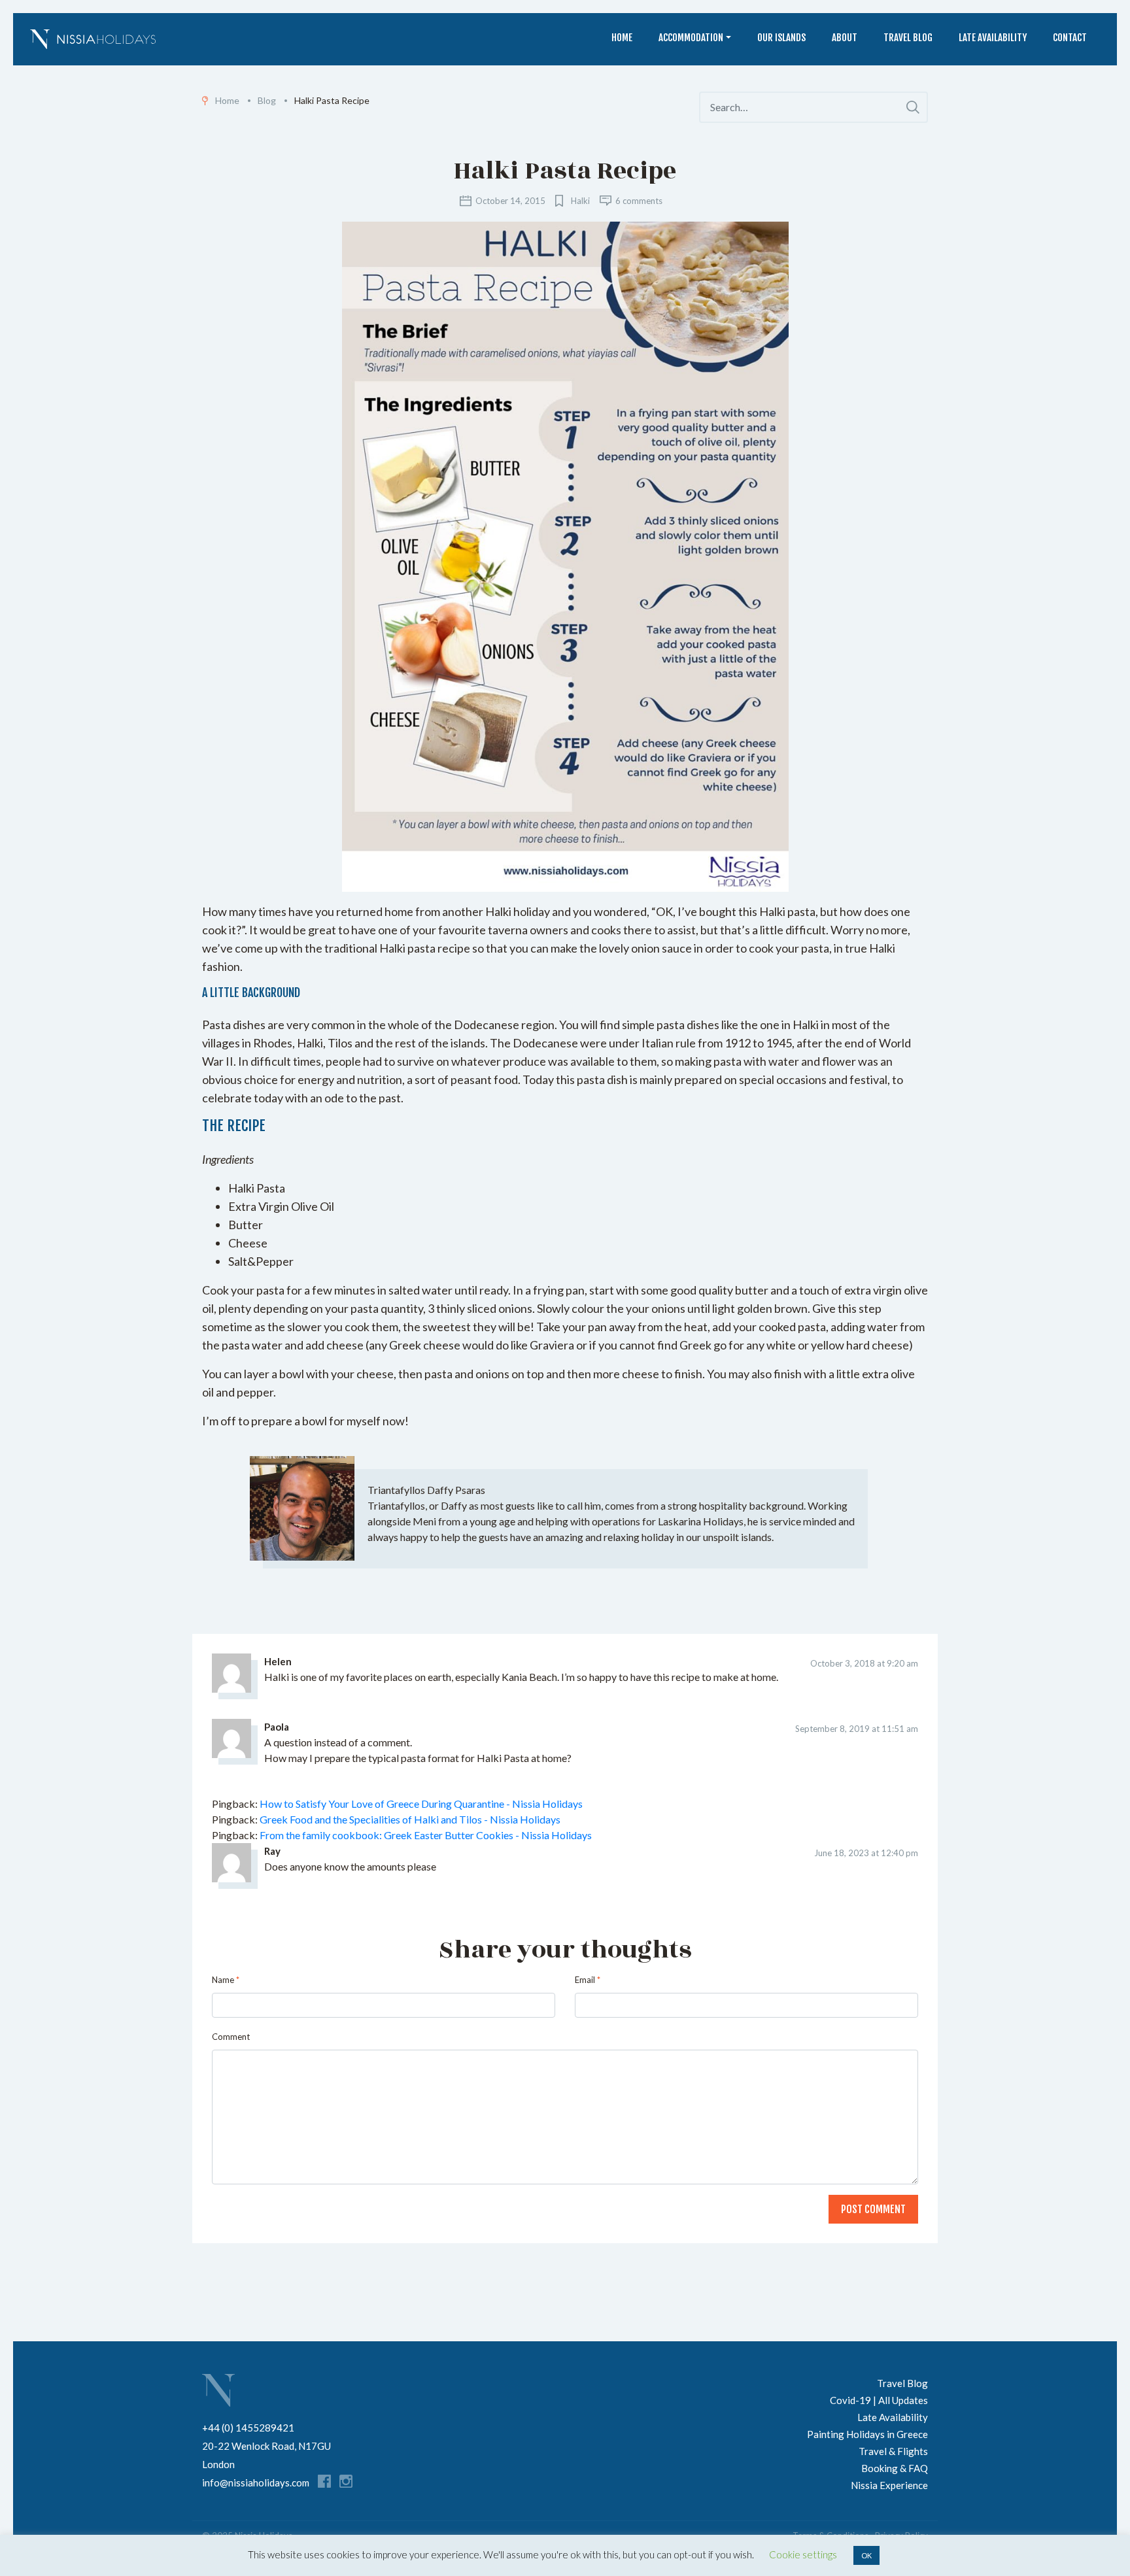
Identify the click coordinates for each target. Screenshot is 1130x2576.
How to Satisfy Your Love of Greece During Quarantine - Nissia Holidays (421, 1804)
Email (588, 1980)
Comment (231, 2037)
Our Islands (781, 38)
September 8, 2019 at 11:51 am (857, 1729)
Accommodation (691, 38)
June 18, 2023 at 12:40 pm (866, 1853)
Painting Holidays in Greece (867, 2434)
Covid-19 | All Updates (879, 2400)
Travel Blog (908, 38)
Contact (1070, 38)
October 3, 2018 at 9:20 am (864, 1663)
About (845, 38)
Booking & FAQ (895, 2468)
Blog (267, 100)
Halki (580, 201)
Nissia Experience (889, 2485)
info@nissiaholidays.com (256, 2483)
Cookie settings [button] (803, 2554)
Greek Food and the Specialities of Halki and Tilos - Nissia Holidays (410, 1819)
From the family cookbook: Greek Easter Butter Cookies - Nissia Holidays (426, 1835)
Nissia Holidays (218, 2390)
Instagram (346, 2481)
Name (226, 1980)
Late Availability (993, 38)
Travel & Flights (893, 2451)
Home (622, 38)
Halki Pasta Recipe (565, 171)
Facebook (324, 2481)
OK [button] (866, 2555)
